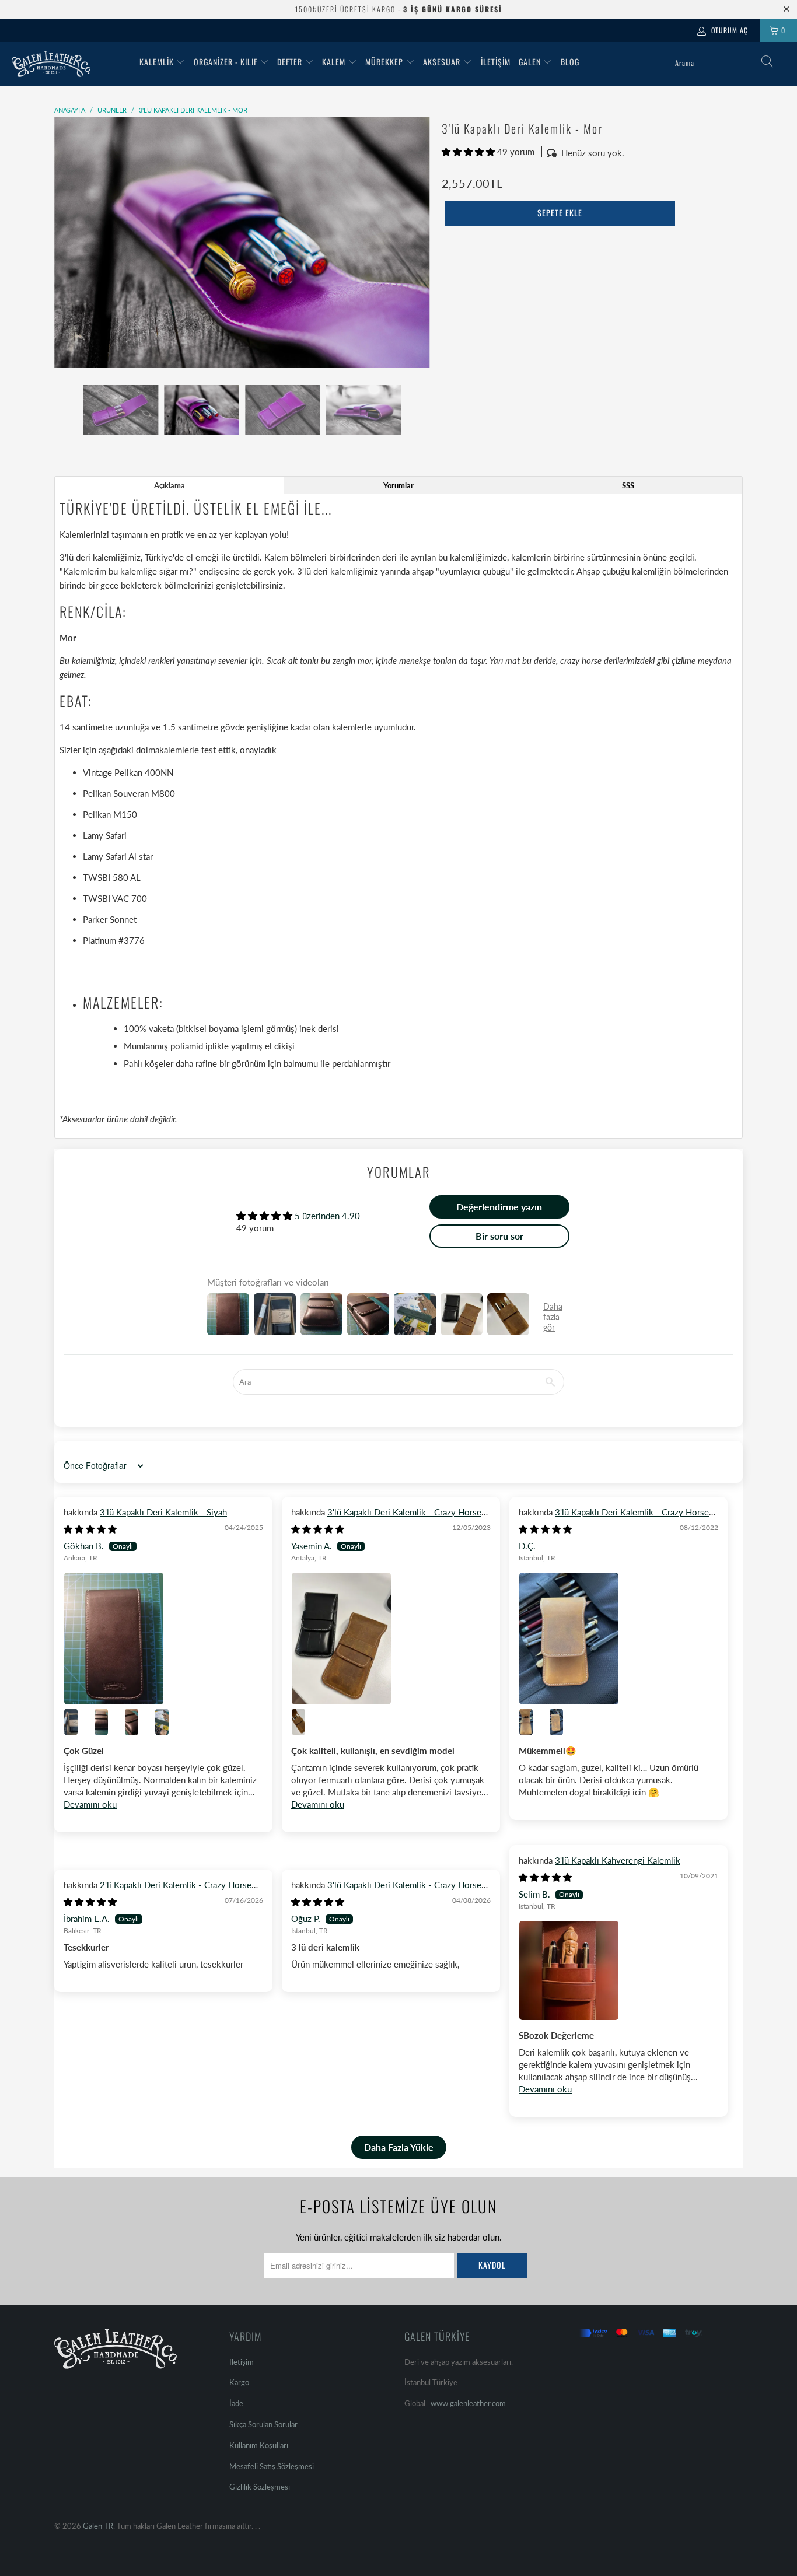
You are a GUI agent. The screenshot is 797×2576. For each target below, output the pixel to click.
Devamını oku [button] (90, 1804)
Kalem (334, 62)
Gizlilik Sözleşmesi (260, 2487)
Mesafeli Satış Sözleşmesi (272, 2466)
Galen (531, 62)
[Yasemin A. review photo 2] (305, 1722)
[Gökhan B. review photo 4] (138, 1722)
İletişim (496, 62)
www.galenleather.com (468, 2403)
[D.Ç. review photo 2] (533, 1722)
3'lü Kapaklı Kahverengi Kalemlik (618, 1860)
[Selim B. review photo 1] (618, 1971)
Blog (570, 62)
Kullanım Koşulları (259, 2445)
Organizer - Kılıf (227, 62)
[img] (90, 1529)
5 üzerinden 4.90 (327, 1216)
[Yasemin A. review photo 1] (391, 1639)
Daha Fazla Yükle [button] (399, 2147)
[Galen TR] (70, 64)
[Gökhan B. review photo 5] (169, 1722)
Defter (290, 62)
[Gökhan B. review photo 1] (163, 1639)
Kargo (239, 2382)
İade (236, 2403)
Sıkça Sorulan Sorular (263, 2424)
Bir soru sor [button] (499, 1236)
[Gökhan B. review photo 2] (78, 1722)
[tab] (169, 485)
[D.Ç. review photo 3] (563, 1722)
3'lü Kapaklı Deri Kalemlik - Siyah (163, 1512)
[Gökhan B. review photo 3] (108, 1722)
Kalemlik (157, 62)
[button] (468, 152)
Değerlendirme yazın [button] (499, 1207)
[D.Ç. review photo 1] (618, 1639)
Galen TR (98, 2526)
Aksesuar (442, 62)
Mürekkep (384, 62)
